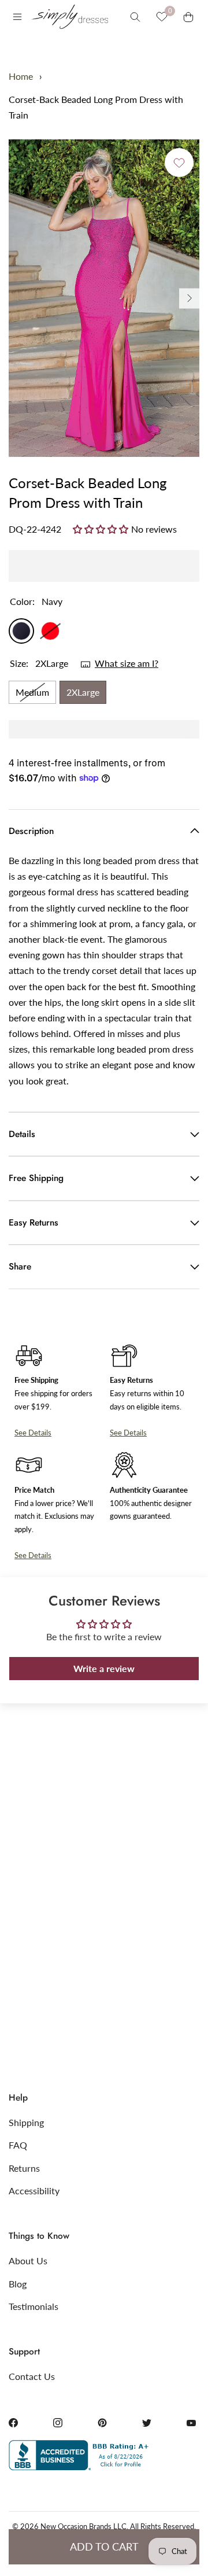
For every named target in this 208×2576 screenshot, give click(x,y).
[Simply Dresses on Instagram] (58, 2423)
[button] (102, 529)
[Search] (135, 17)
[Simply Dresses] (69, 17)
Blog (18, 2284)
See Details (33, 1433)
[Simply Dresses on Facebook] (13, 2423)
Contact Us (32, 2376)
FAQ (18, 2145)
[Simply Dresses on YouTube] (191, 2423)
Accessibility (34, 2191)
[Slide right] (189, 298)
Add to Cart (104, 2547)
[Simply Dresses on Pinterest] (102, 2423)
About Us (28, 2261)
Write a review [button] (104, 1668)
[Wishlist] (162, 17)
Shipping (26, 2122)
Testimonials (34, 2306)
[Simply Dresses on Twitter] (147, 2423)
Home (21, 76)
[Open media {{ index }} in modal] (104, 298)
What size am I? (127, 663)
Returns (24, 2168)
